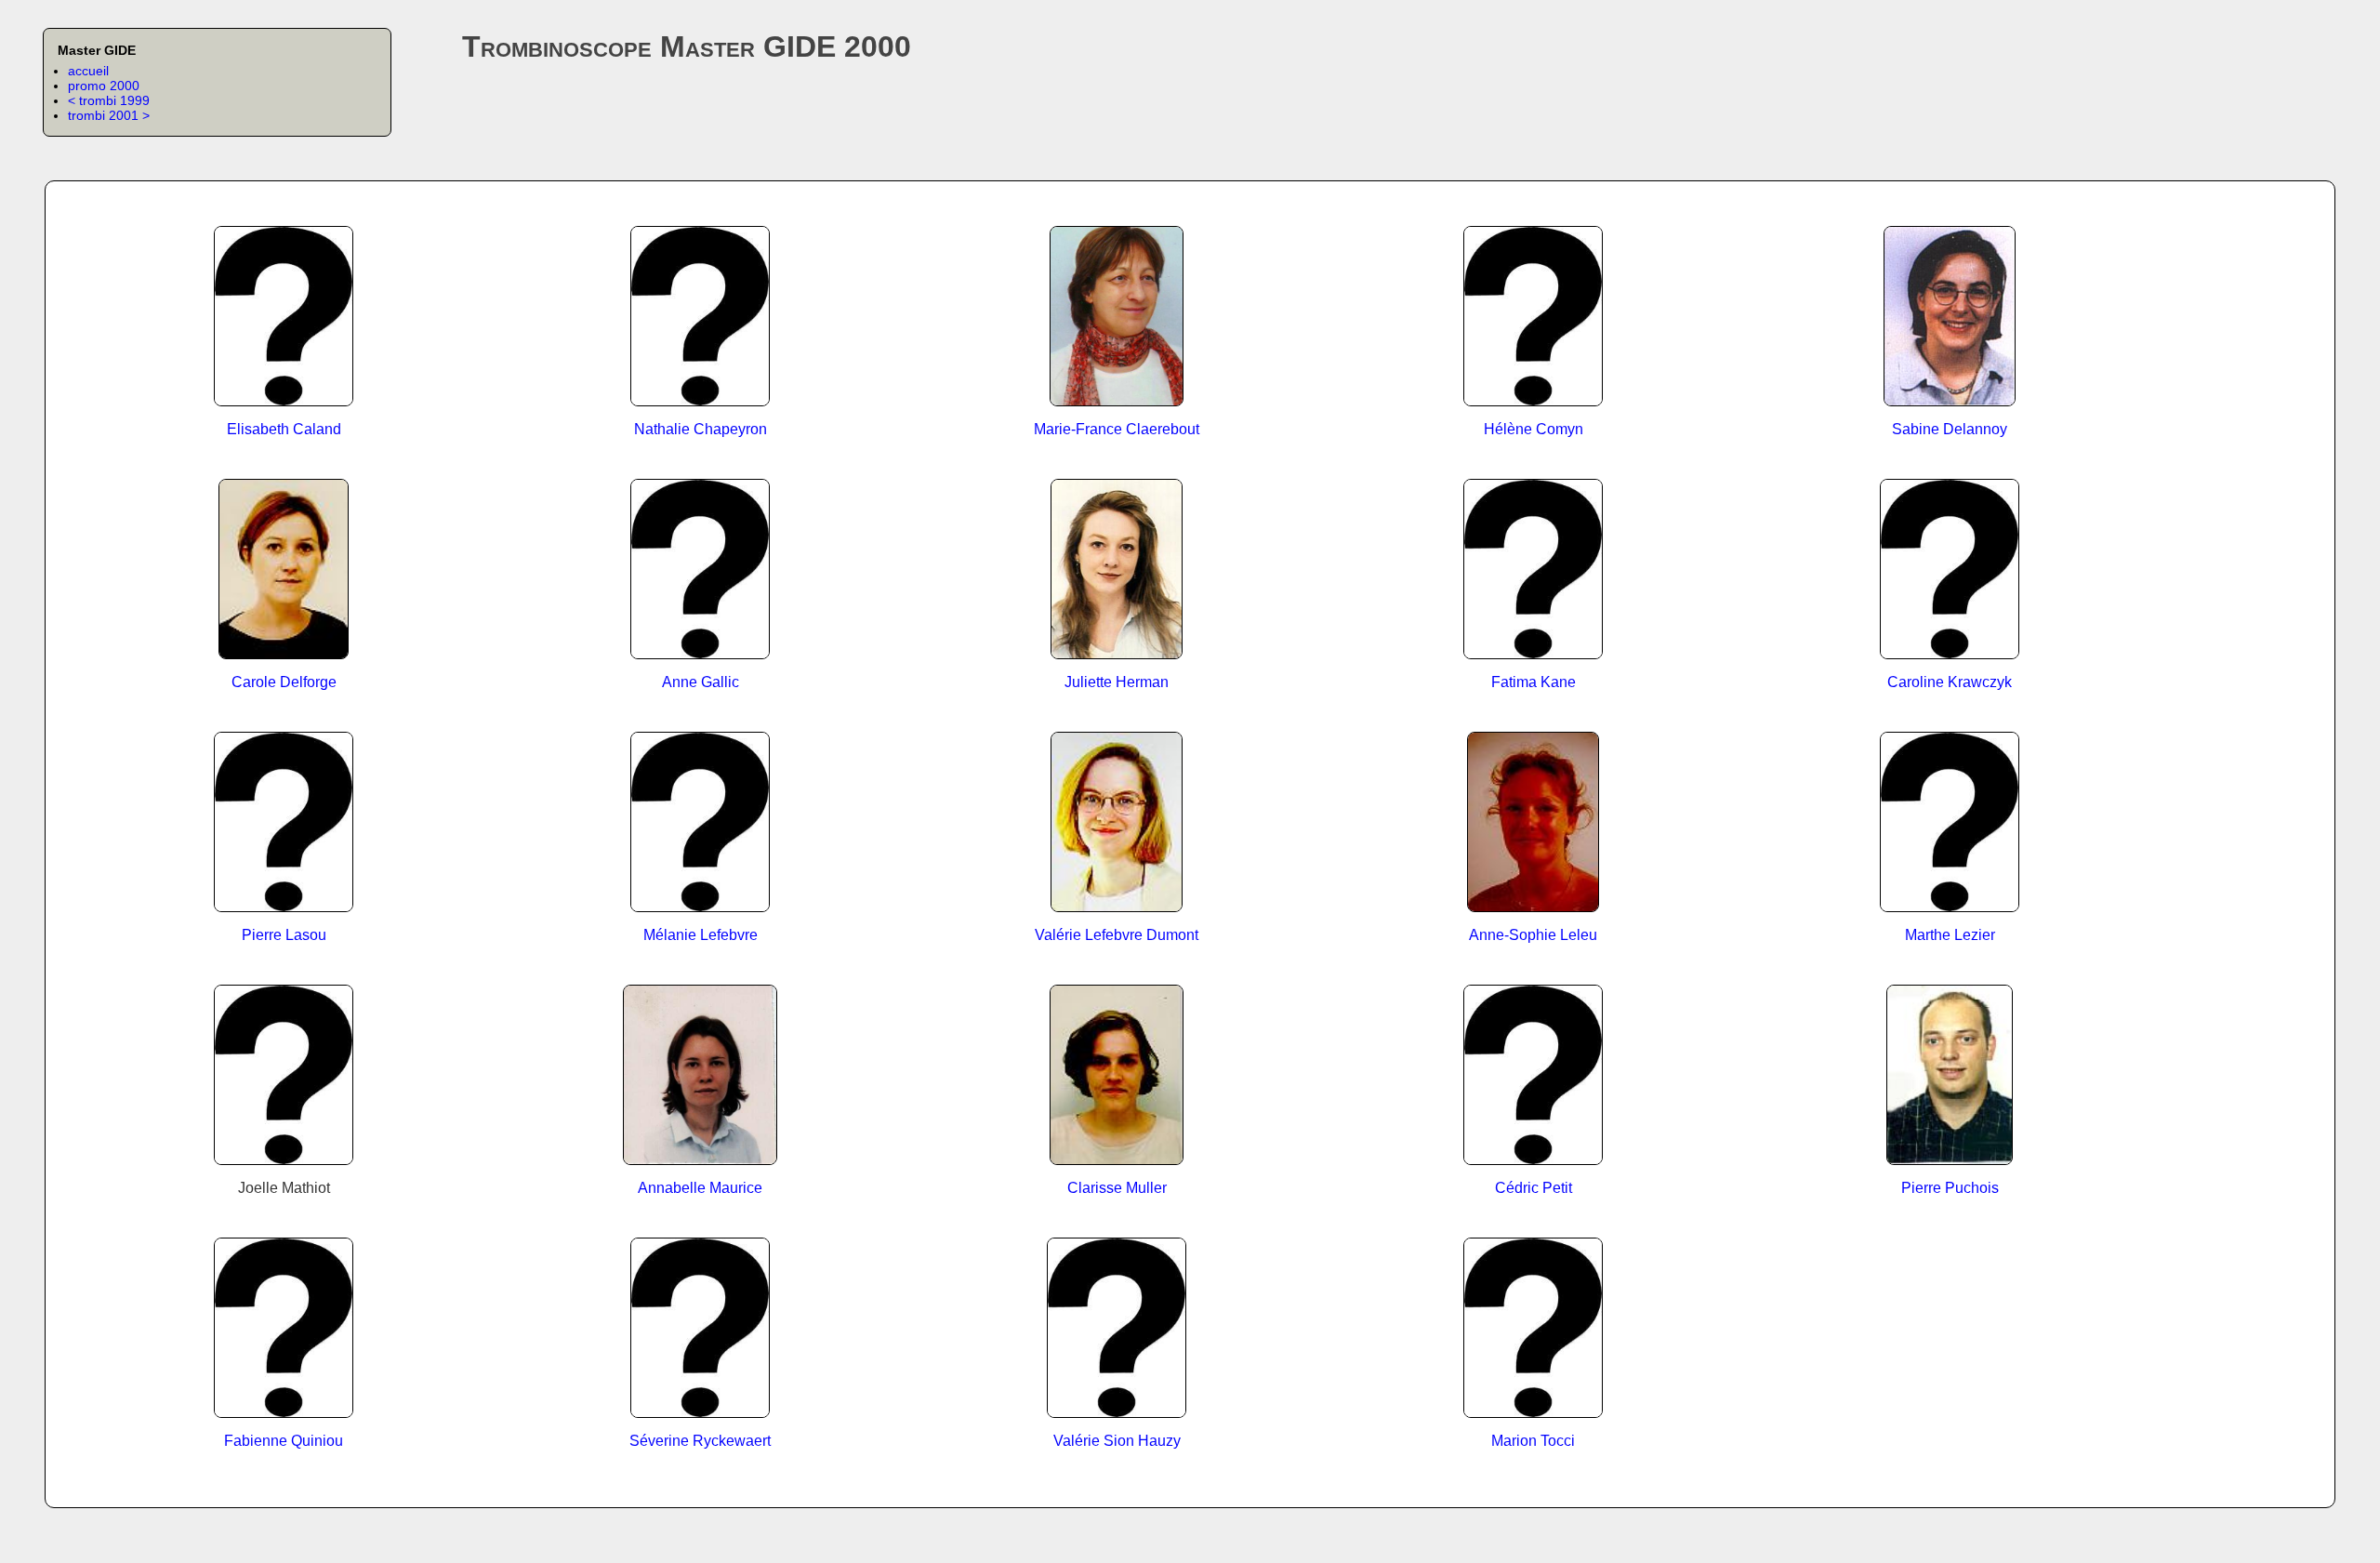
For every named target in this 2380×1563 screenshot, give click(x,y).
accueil (88, 71)
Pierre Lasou (284, 935)
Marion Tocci (1533, 1441)
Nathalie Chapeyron (701, 429)
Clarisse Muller (1117, 1188)
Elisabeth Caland (284, 429)
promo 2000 (104, 86)
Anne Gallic (701, 682)
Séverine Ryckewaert (700, 1441)
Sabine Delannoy (1950, 429)
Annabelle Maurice (700, 1188)
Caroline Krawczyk (1950, 682)
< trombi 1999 (109, 100)
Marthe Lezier (1950, 935)
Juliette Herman (1117, 682)
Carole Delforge (284, 682)
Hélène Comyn (1534, 429)
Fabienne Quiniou (284, 1441)
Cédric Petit (1534, 1188)
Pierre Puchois (1950, 1188)
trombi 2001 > (109, 115)
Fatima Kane (1534, 682)
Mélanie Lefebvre (701, 935)
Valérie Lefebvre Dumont (1117, 935)
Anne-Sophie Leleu (1533, 935)
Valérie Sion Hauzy (1117, 1441)
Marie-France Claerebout (1117, 429)
